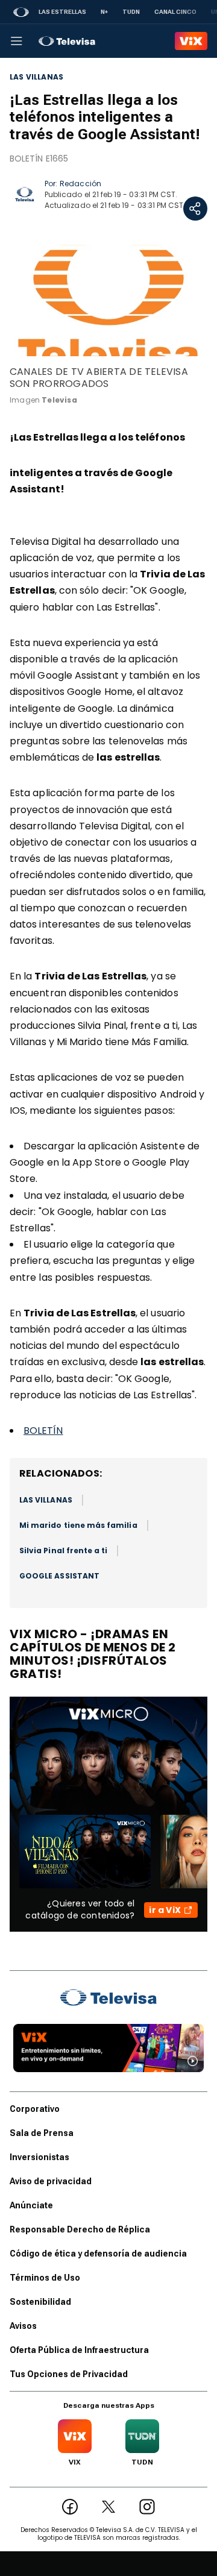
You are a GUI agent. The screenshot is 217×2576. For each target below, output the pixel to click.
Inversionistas (39, 2157)
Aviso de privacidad (51, 2181)
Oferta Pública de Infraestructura (79, 2350)
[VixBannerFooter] (108, 2048)
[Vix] (191, 41)
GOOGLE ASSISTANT (59, 1576)
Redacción (80, 184)
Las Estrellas (62, 12)
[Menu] (16, 41)
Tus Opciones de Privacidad (69, 2374)
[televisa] (67, 41)
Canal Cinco (175, 12)
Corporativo (35, 2109)
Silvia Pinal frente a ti (63, 1550)
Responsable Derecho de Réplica (80, 2229)
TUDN (131, 12)
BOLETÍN (43, 1431)
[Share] (195, 209)
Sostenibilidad (40, 2302)
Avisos (23, 2326)
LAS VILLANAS (36, 77)
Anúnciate (31, 2205)
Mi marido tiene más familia (78, 1525)
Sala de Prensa (42, 2133)
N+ (104, 12)
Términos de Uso (45, 2278)
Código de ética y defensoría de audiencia (98, 2254)
